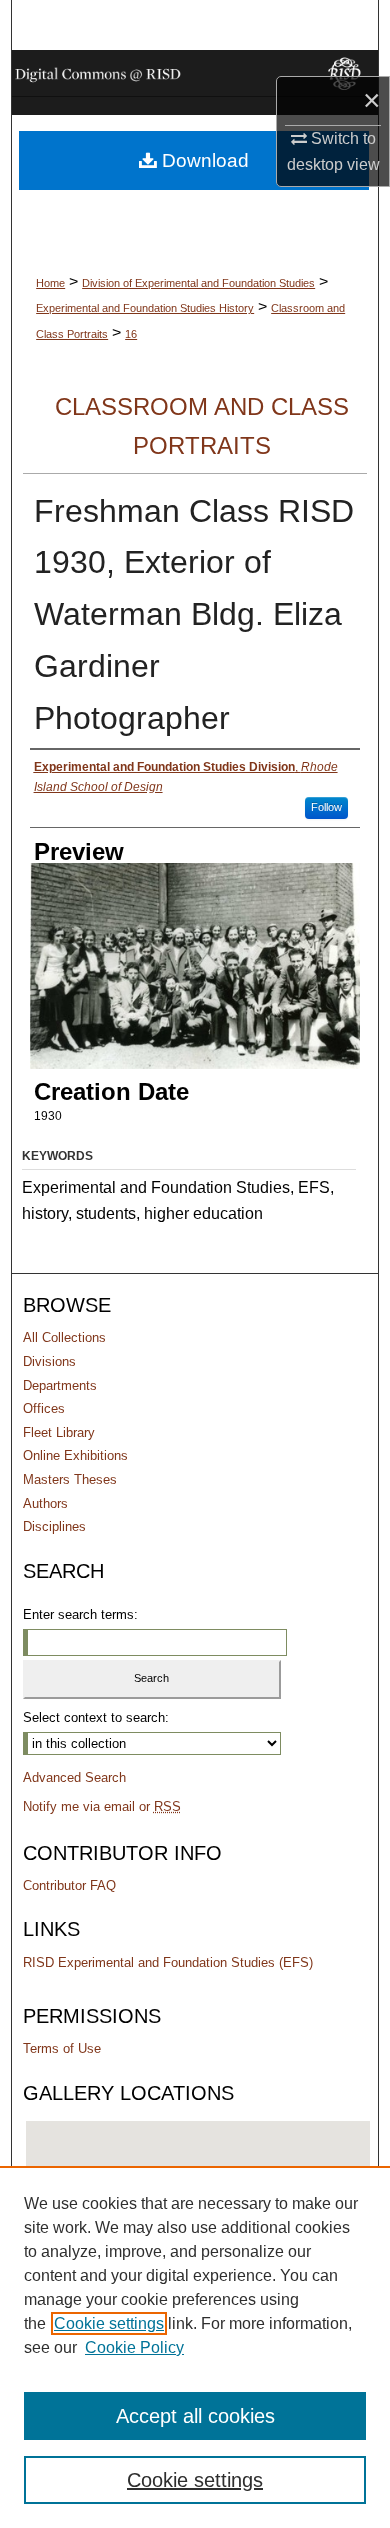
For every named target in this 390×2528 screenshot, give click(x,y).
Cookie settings (109, 2323)
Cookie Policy (134, 2347)
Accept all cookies (195, 2416)
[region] (195, 2347)
